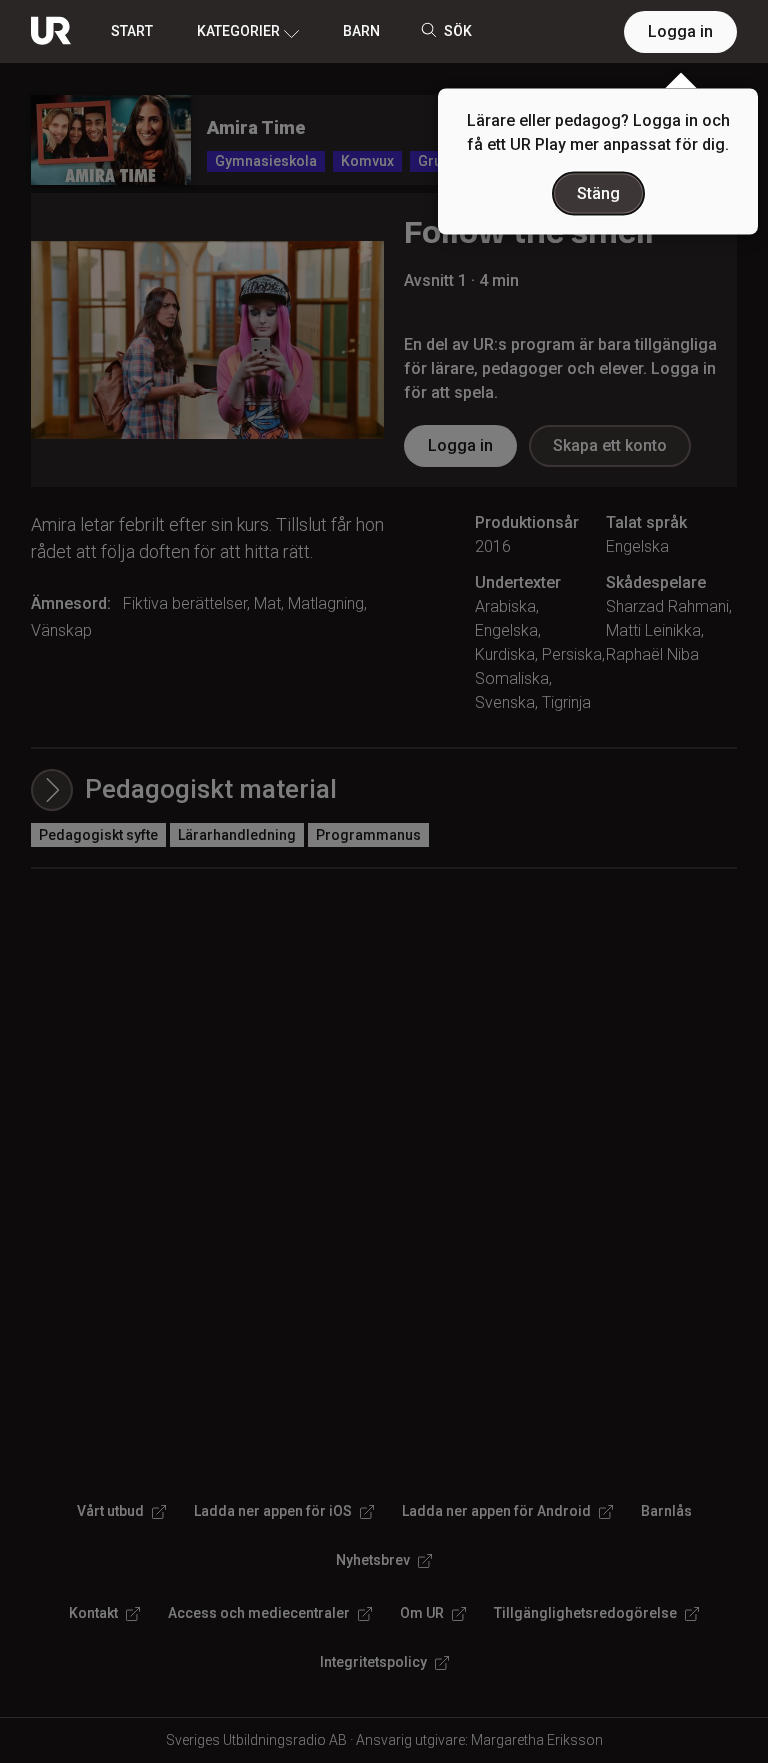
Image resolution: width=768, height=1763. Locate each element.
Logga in (680, 31)
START (132, 31)
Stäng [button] (598, 193)
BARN (361, 31)
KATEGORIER (238, 31)
